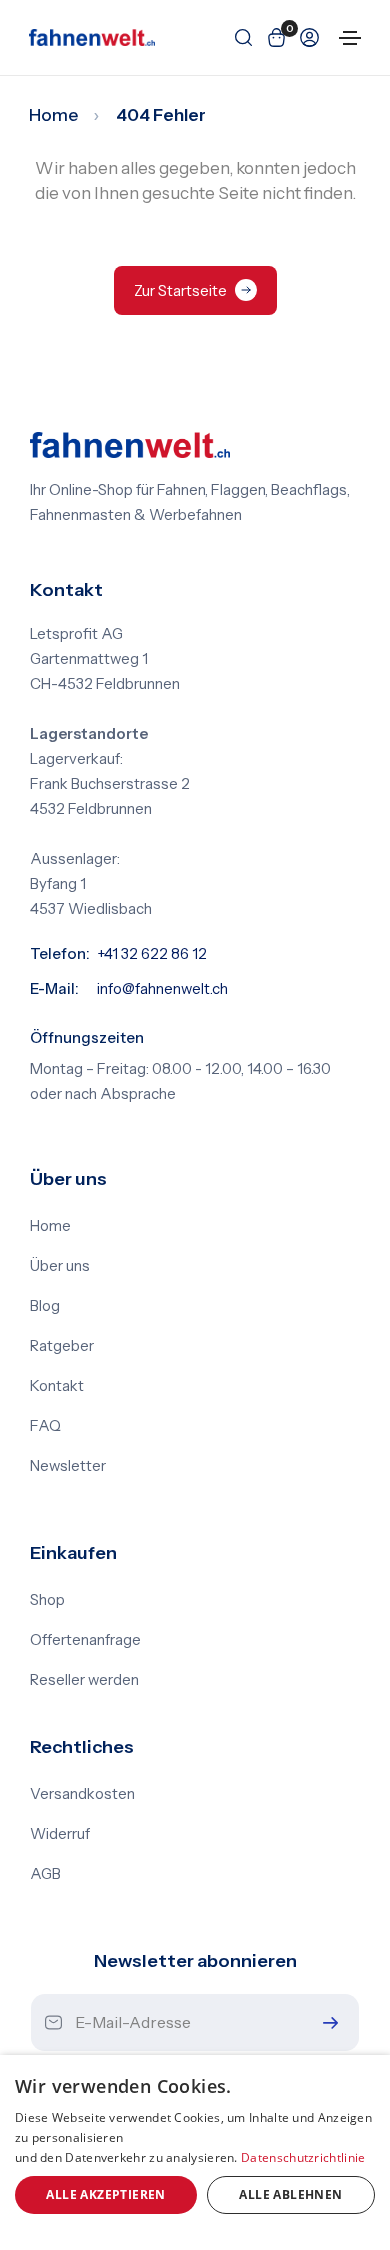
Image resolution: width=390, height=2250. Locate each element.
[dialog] (195, 2152)
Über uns (60, 1266)
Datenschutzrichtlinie (303, 2157)
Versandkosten (82, 1794)
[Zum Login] (305, 37)
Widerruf (60, 1834)
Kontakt (57, 1386)
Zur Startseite (180, 290)
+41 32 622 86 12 (152, 954)
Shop (47, 1600)
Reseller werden (84, 1680)
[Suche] (239, 37)
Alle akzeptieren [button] (105, 2194)
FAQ (45, 1426)
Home (53, 115)
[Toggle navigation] (350, 38)
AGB (45, 1874)
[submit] (326, 2022)
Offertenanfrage (85, 1640)
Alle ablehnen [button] (290, 2194)
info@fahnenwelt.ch (162, 989)
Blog (45, 1306)
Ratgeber (62, 1346)
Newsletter (68, 1466)
